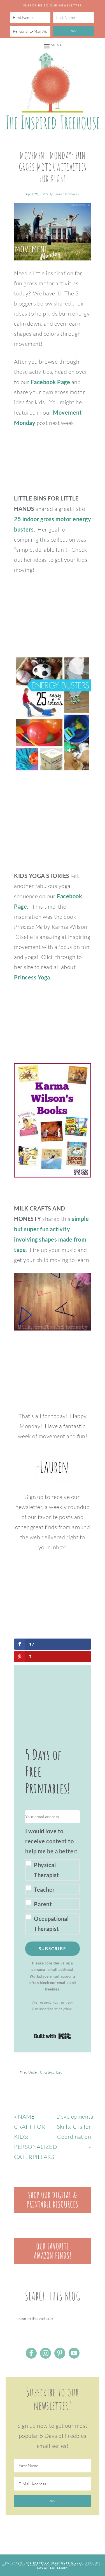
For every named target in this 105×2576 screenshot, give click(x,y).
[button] (53, 1880)
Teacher (44, 1889)
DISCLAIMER (28, 2565)
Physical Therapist (46, 1870)
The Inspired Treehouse (53, 91)
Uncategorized (51, 2072)
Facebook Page (51, 382)
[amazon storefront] (53, 2262)
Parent (43, 1904)
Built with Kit (53, 2036)
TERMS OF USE (54, 2565)
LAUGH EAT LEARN (53, 2568)
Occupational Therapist (51, 1924)
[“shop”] (53, 2211)
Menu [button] (57, 45)
